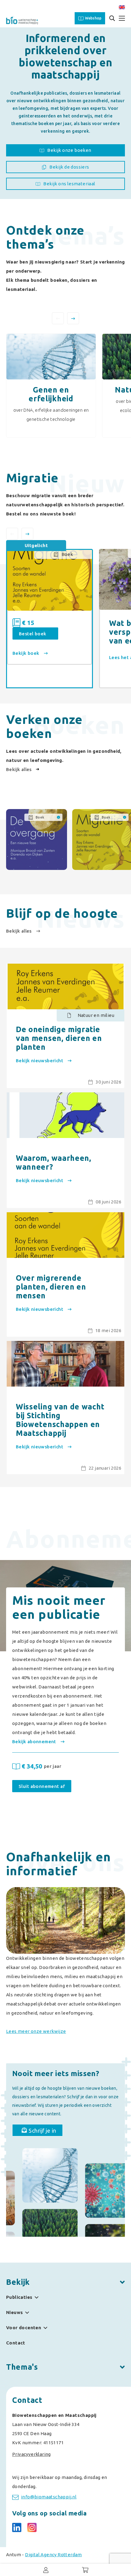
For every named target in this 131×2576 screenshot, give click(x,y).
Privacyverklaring (32, 2454)
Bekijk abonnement (35, 1742)
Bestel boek (33, 634)
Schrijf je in (42, 2131)
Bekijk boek (27, 653)
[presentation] (58, 318)
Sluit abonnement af (42, 1786)
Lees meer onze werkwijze (36, 2031)
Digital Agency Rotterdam (53, 2555)
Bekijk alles (19, 769)
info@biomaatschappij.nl (49, 2497)
